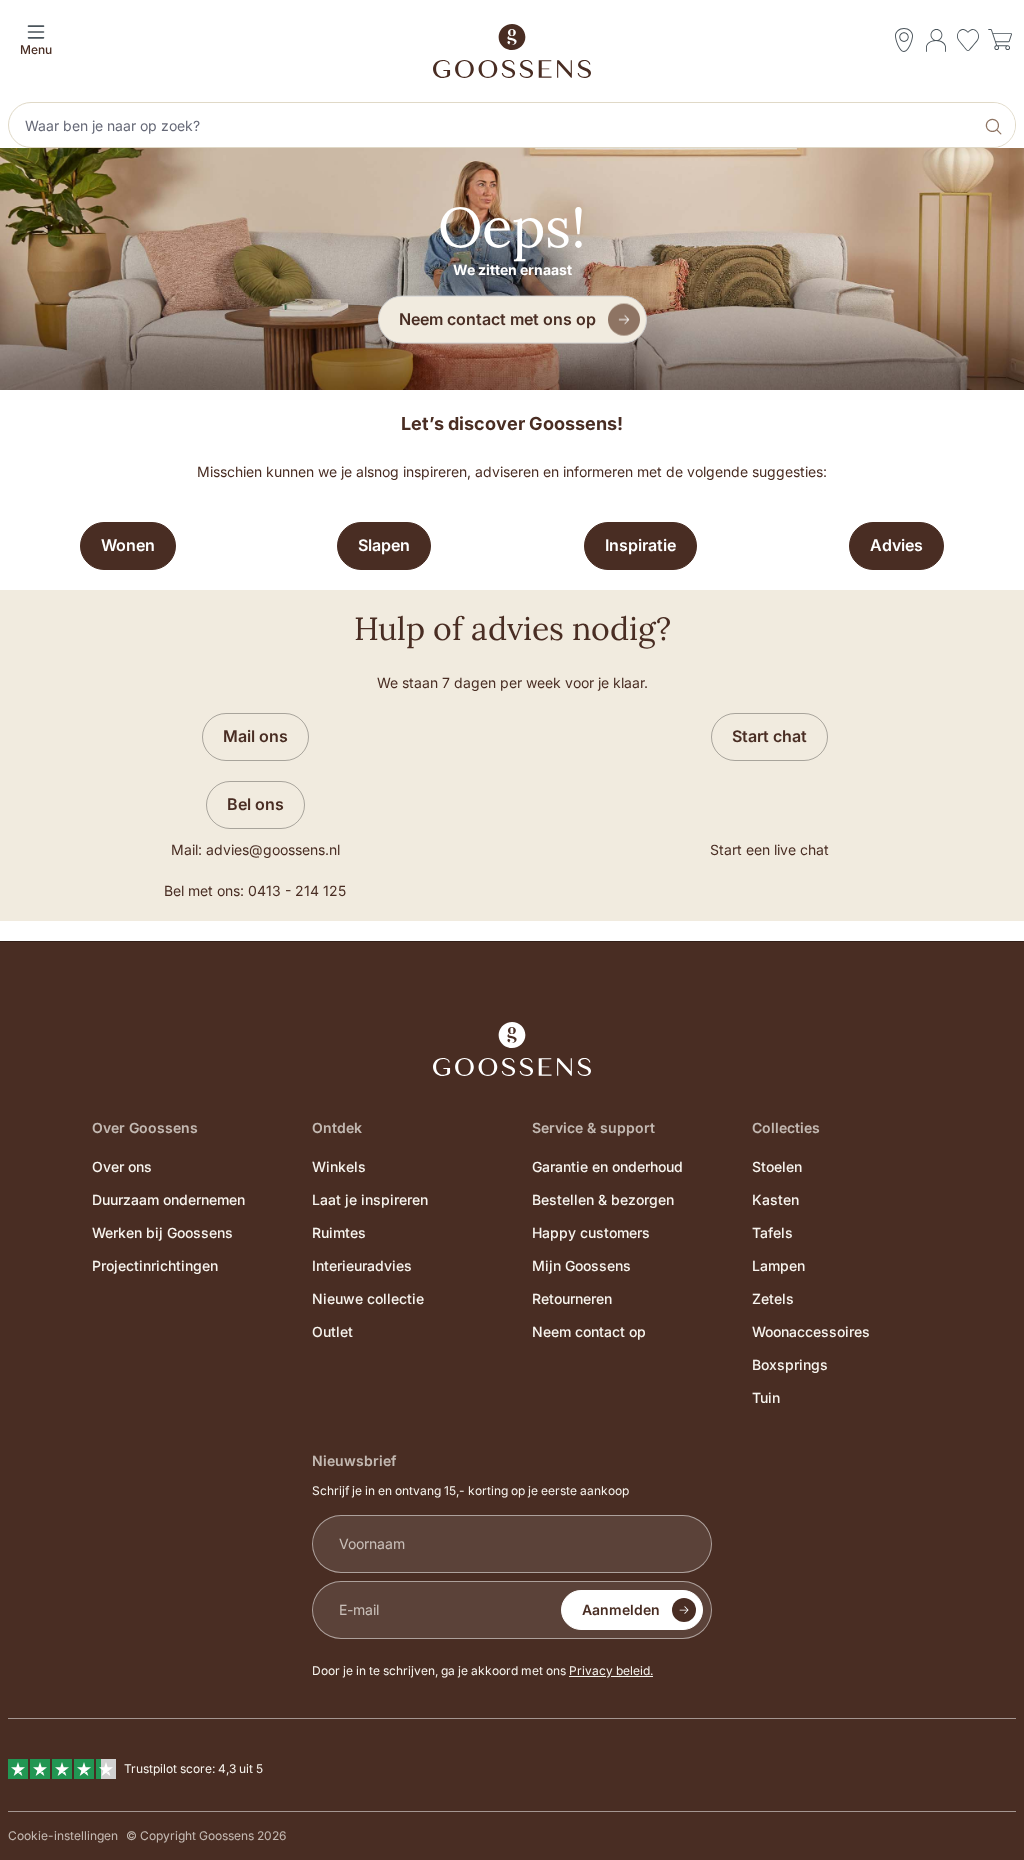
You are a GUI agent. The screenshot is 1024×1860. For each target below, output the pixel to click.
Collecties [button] (786, 1127)
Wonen (128, 545)
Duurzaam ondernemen (168, 1199)
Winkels (339, 1166)
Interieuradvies (362, 1265)
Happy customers (591, 1232)
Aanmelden (621, 1609)
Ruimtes (339, 1232)
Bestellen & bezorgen (603, 1199)
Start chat (769, 736)
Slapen (384, 545)
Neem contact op (589, 1331)
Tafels (772, 1232)
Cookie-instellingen (63, 1835)
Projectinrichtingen (155, 1265)
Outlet (332, 1331)
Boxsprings (790, 1364)
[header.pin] (904, 40)
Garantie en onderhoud (607, 1166)
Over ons (122, 1166)
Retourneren (572, 1298)
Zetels (773, 1298)
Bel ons (255, 804)
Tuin (766, 1397)
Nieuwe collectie (368, 1298)
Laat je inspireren (370, 1199)
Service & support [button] (593, 1127)
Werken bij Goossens (162, 1232)
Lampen (778, 1265)
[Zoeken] (995, 125)
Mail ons (255, 736)
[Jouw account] (936, 40)
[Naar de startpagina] (512, 51)
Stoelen (777, 1166)
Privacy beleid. (611, 1670)
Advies (896, 545)
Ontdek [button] (337, 1127)
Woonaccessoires (811, 1331)
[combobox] (493, 125)
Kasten (775, 1199)
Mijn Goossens (581, 1265)
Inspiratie (640, 545)
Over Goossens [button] (145, 1127)
